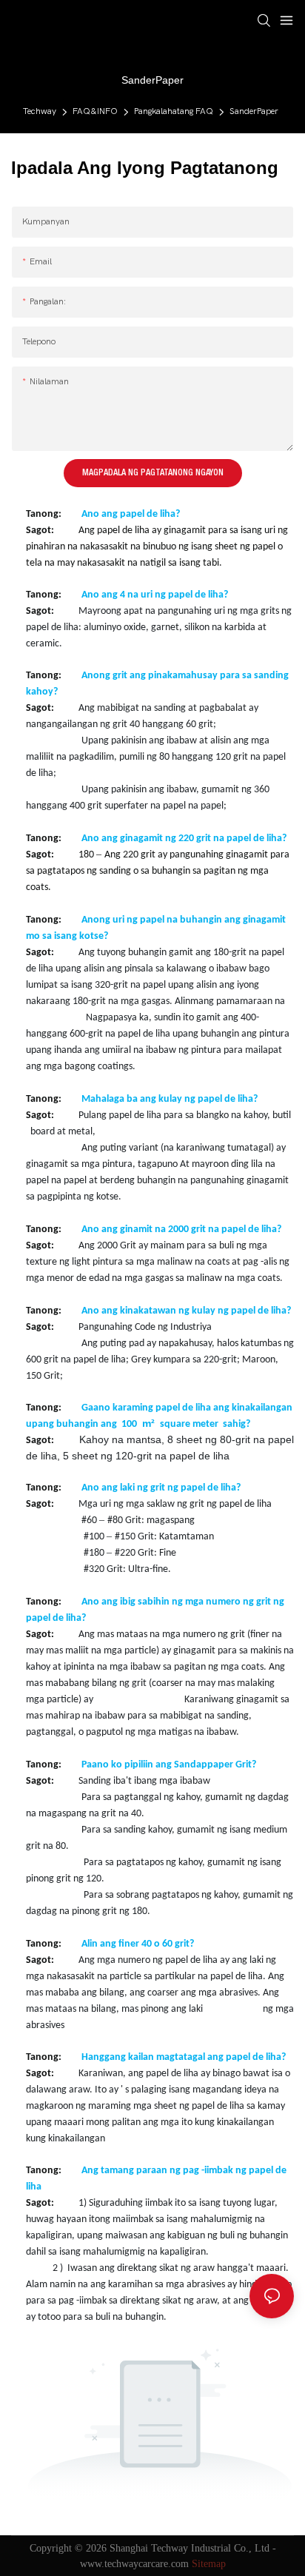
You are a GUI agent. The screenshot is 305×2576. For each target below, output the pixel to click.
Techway (40, 111)
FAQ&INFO (95, 111)
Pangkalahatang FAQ (174, 111)
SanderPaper (254, 111)
